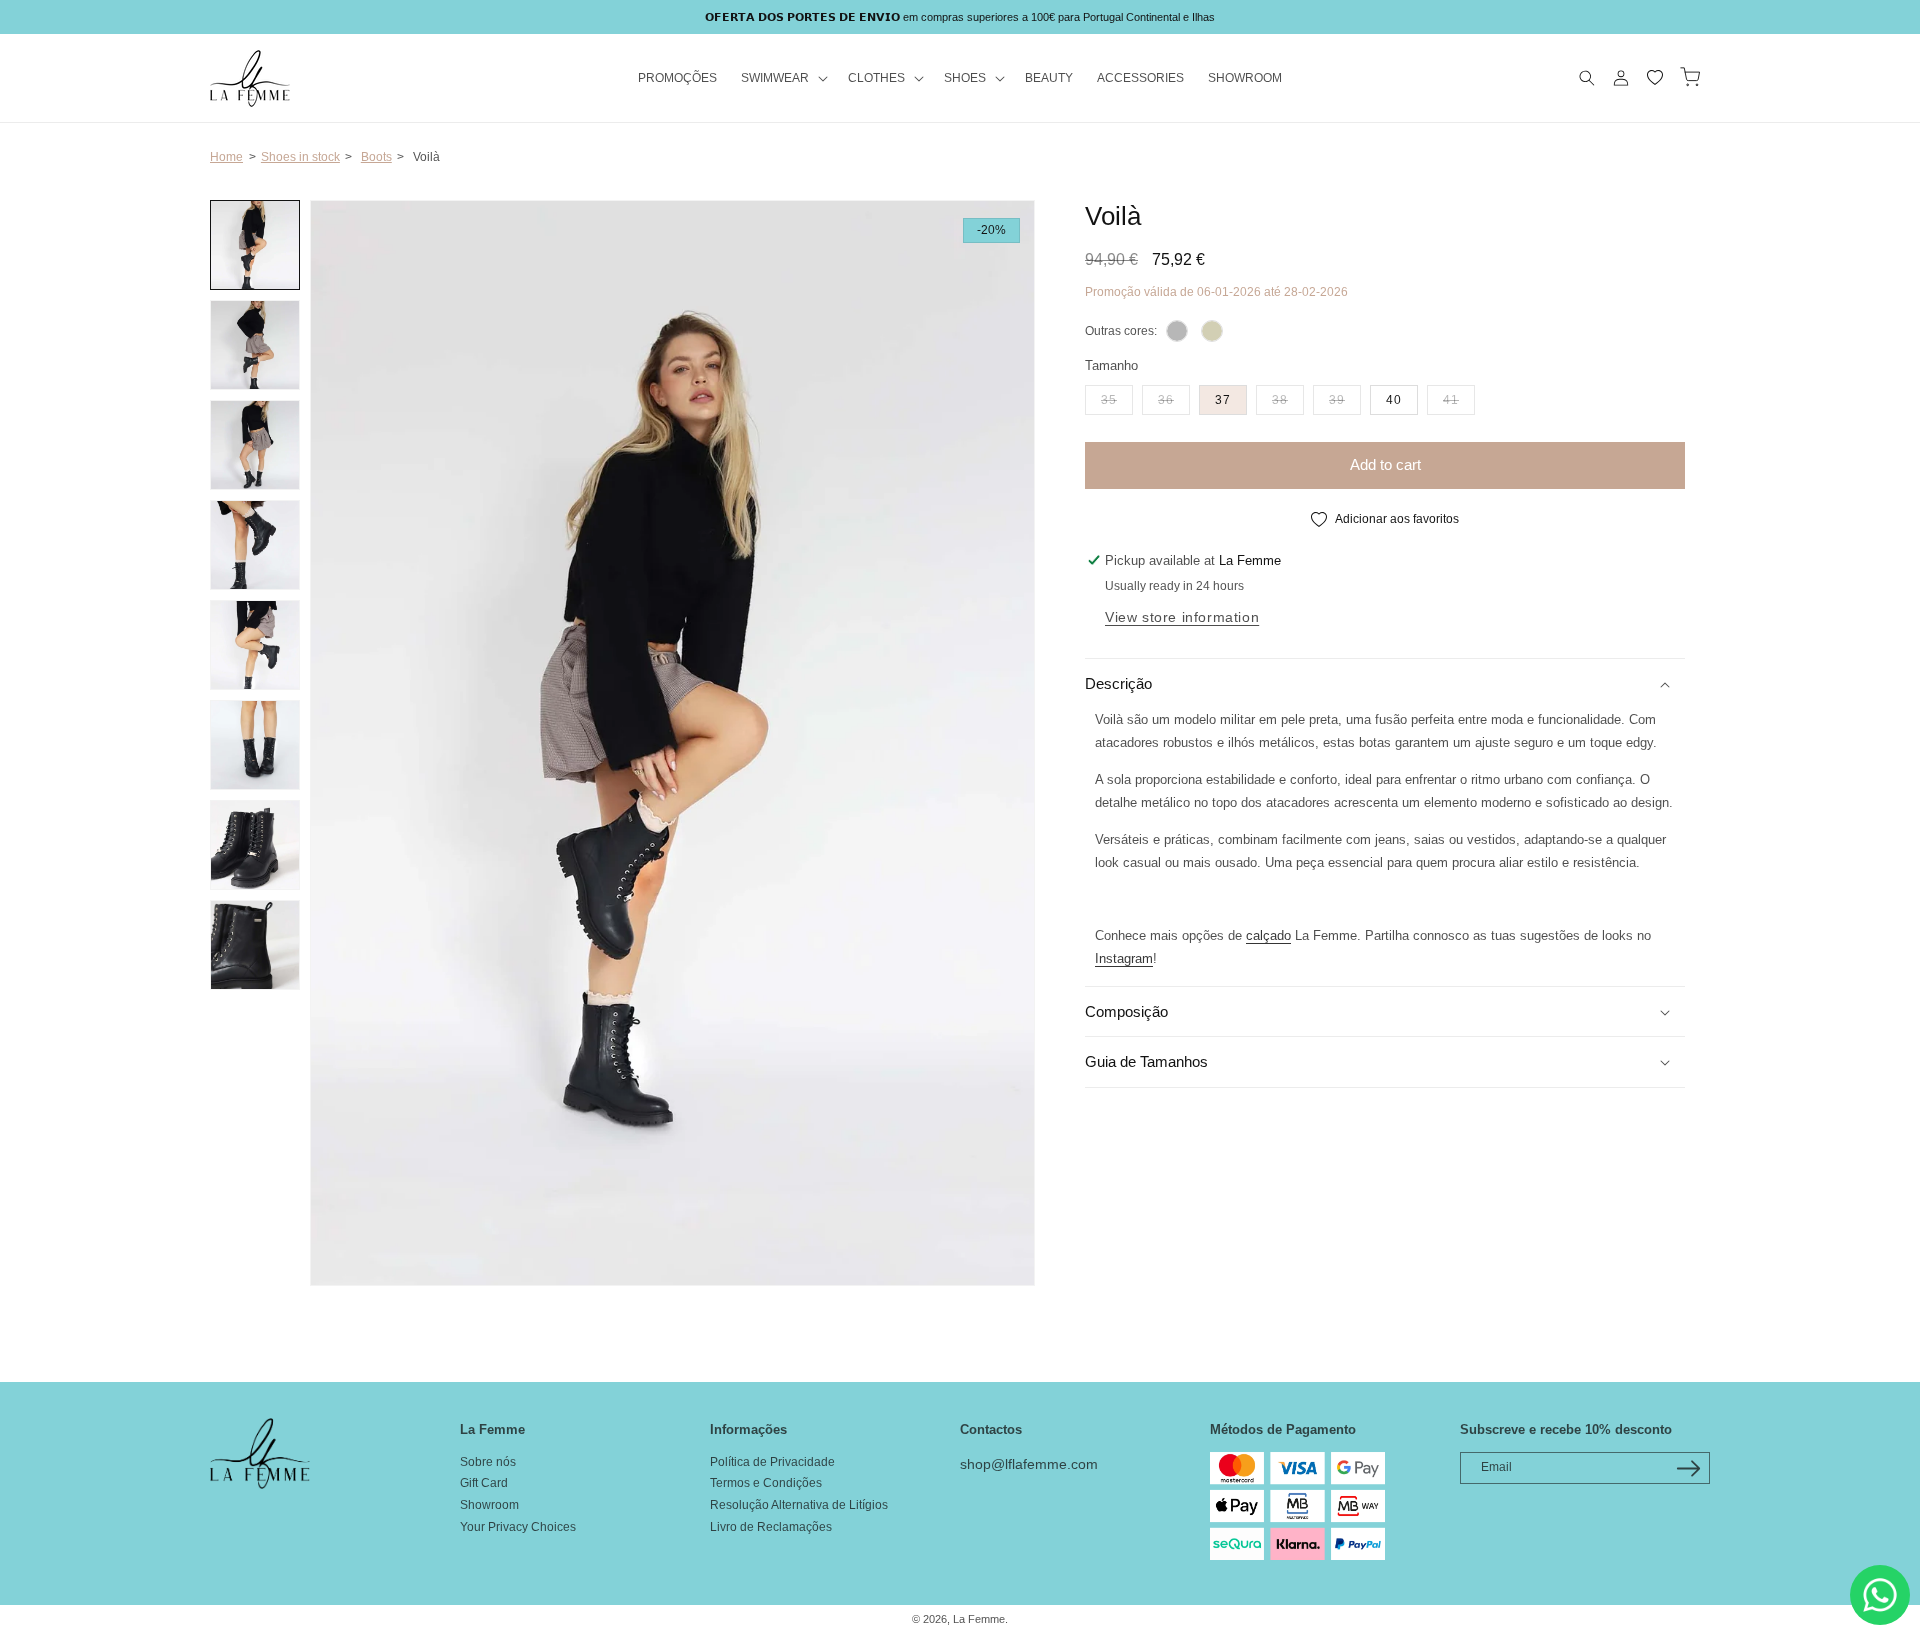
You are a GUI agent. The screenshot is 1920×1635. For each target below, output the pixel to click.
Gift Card (484, 1483)
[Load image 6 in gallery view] (255, 745)
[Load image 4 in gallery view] (255, 545)
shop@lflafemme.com (1029, 1464)
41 (1459, 399)
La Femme (979, 1619)
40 (1394, 400)
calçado (1268, 935)
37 (1223, 400)
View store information (1182, 617)
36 (1174, 399)
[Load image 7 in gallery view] (255, 845)
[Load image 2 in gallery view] (255, 345)
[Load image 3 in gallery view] (255, 445)
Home (226, 157)
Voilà (426, 157)
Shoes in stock (300, 157)
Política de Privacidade (772, 1462)
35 (1117, 399)
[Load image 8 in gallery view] (255, 945)
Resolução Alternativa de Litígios (799, 1505)
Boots (376, 157)
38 (1288, 399)
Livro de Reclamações (771, 1527)
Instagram (1124, 958)
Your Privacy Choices (518, 1527)
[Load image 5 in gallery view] (255, 645)
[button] (782, 79)
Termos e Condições (766, 1483)
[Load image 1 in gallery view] (255, 245)
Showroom (489, 1505)
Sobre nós (488, 1462)
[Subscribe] (1688, 1468)
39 (1345, 399)
